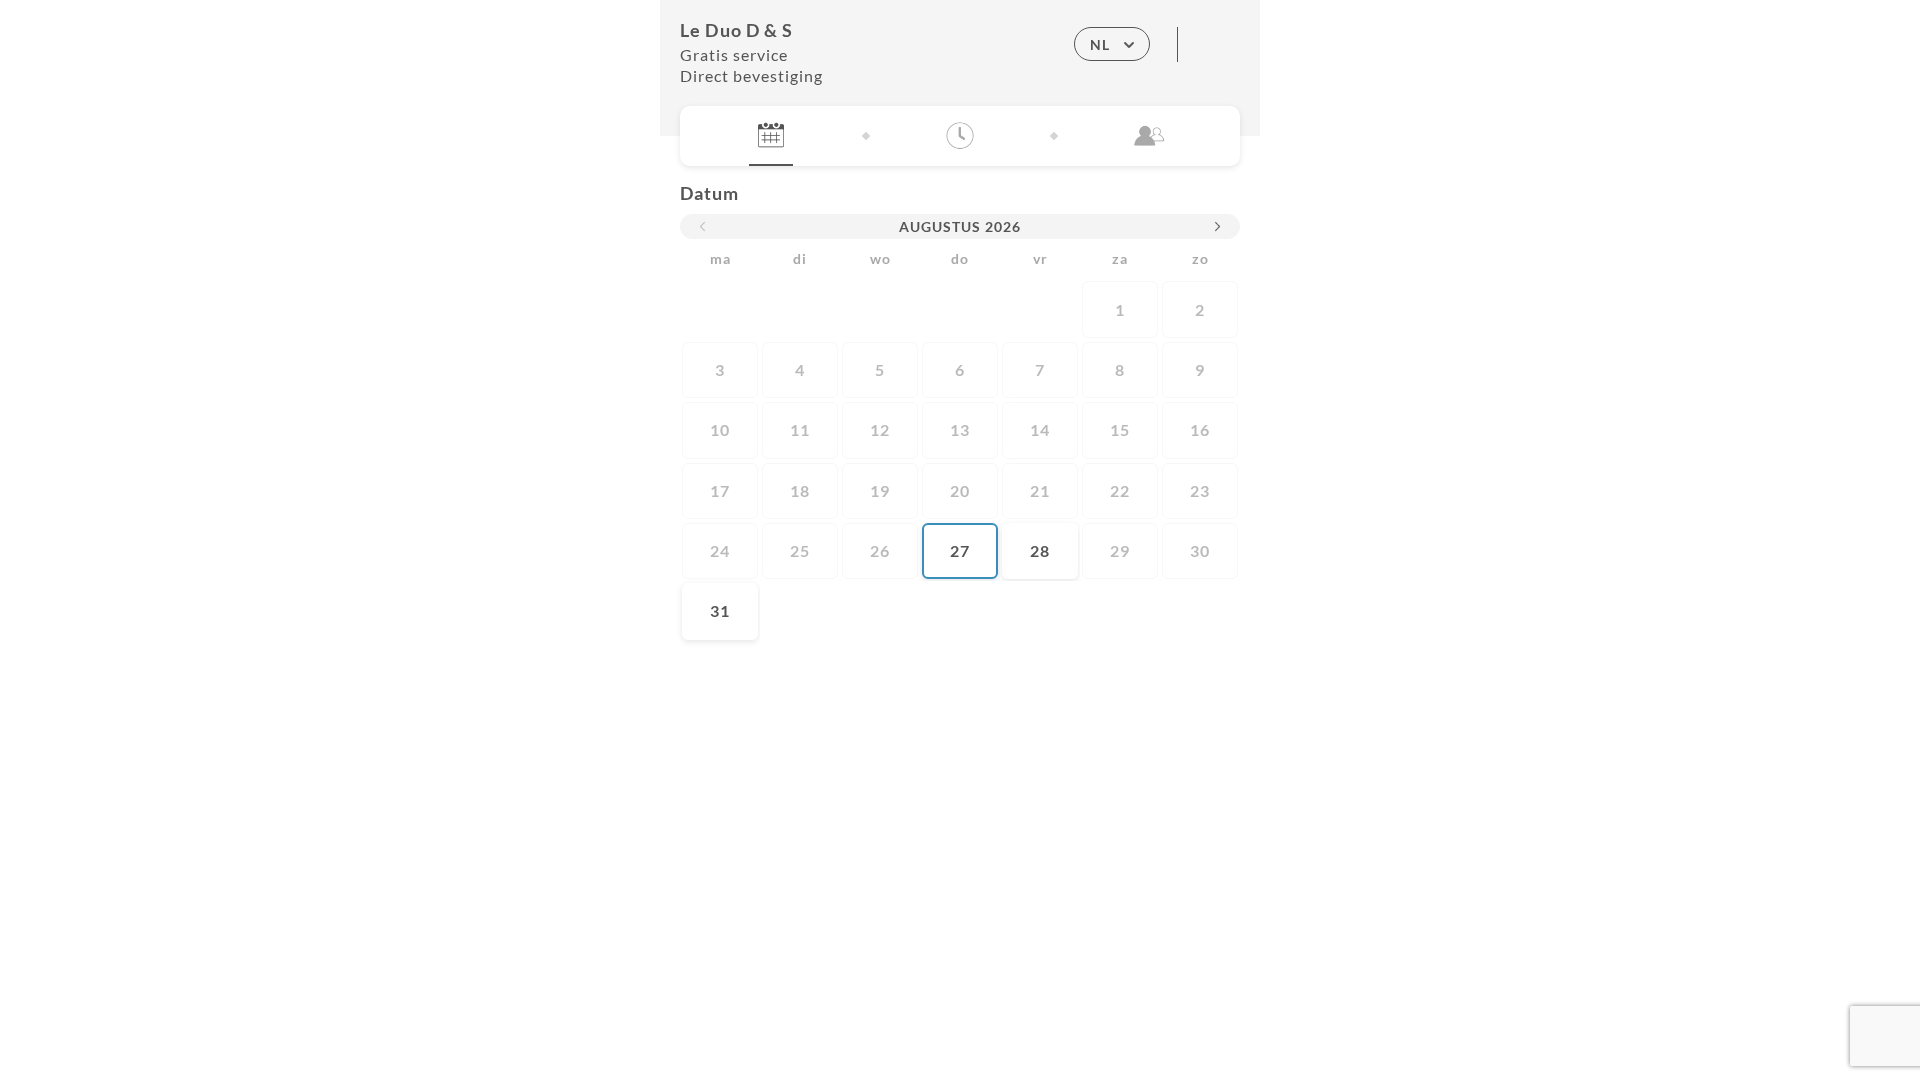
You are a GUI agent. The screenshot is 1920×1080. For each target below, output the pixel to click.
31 (720, 610)
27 (960, 550)
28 (1040, 550)
